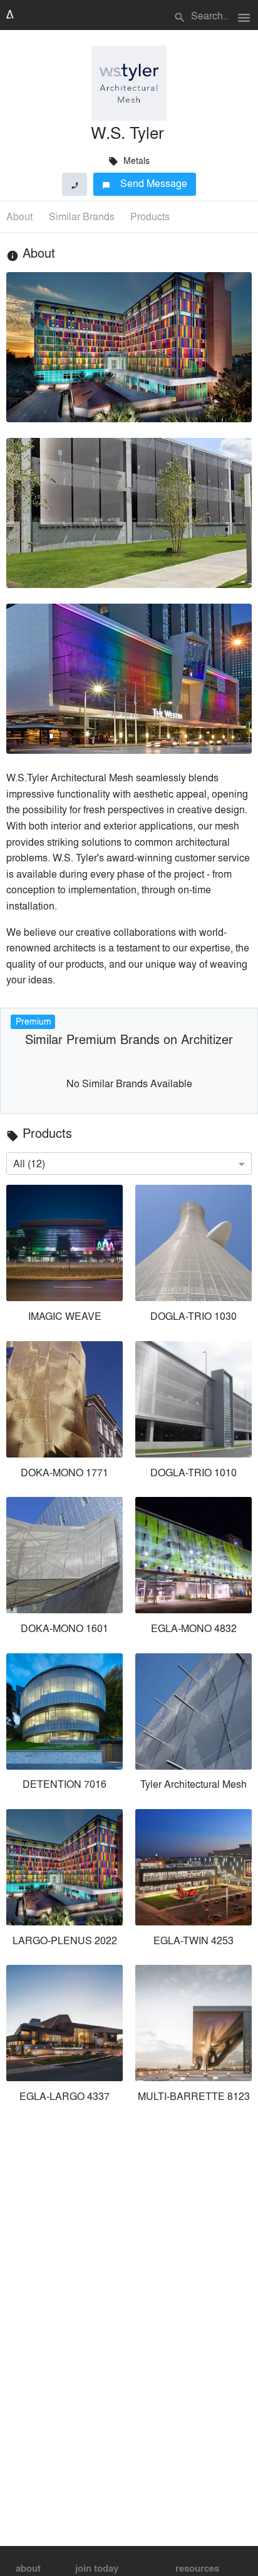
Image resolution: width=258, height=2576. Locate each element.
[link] (64, 1256)
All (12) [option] (29, 1163)
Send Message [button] (145, 183)
